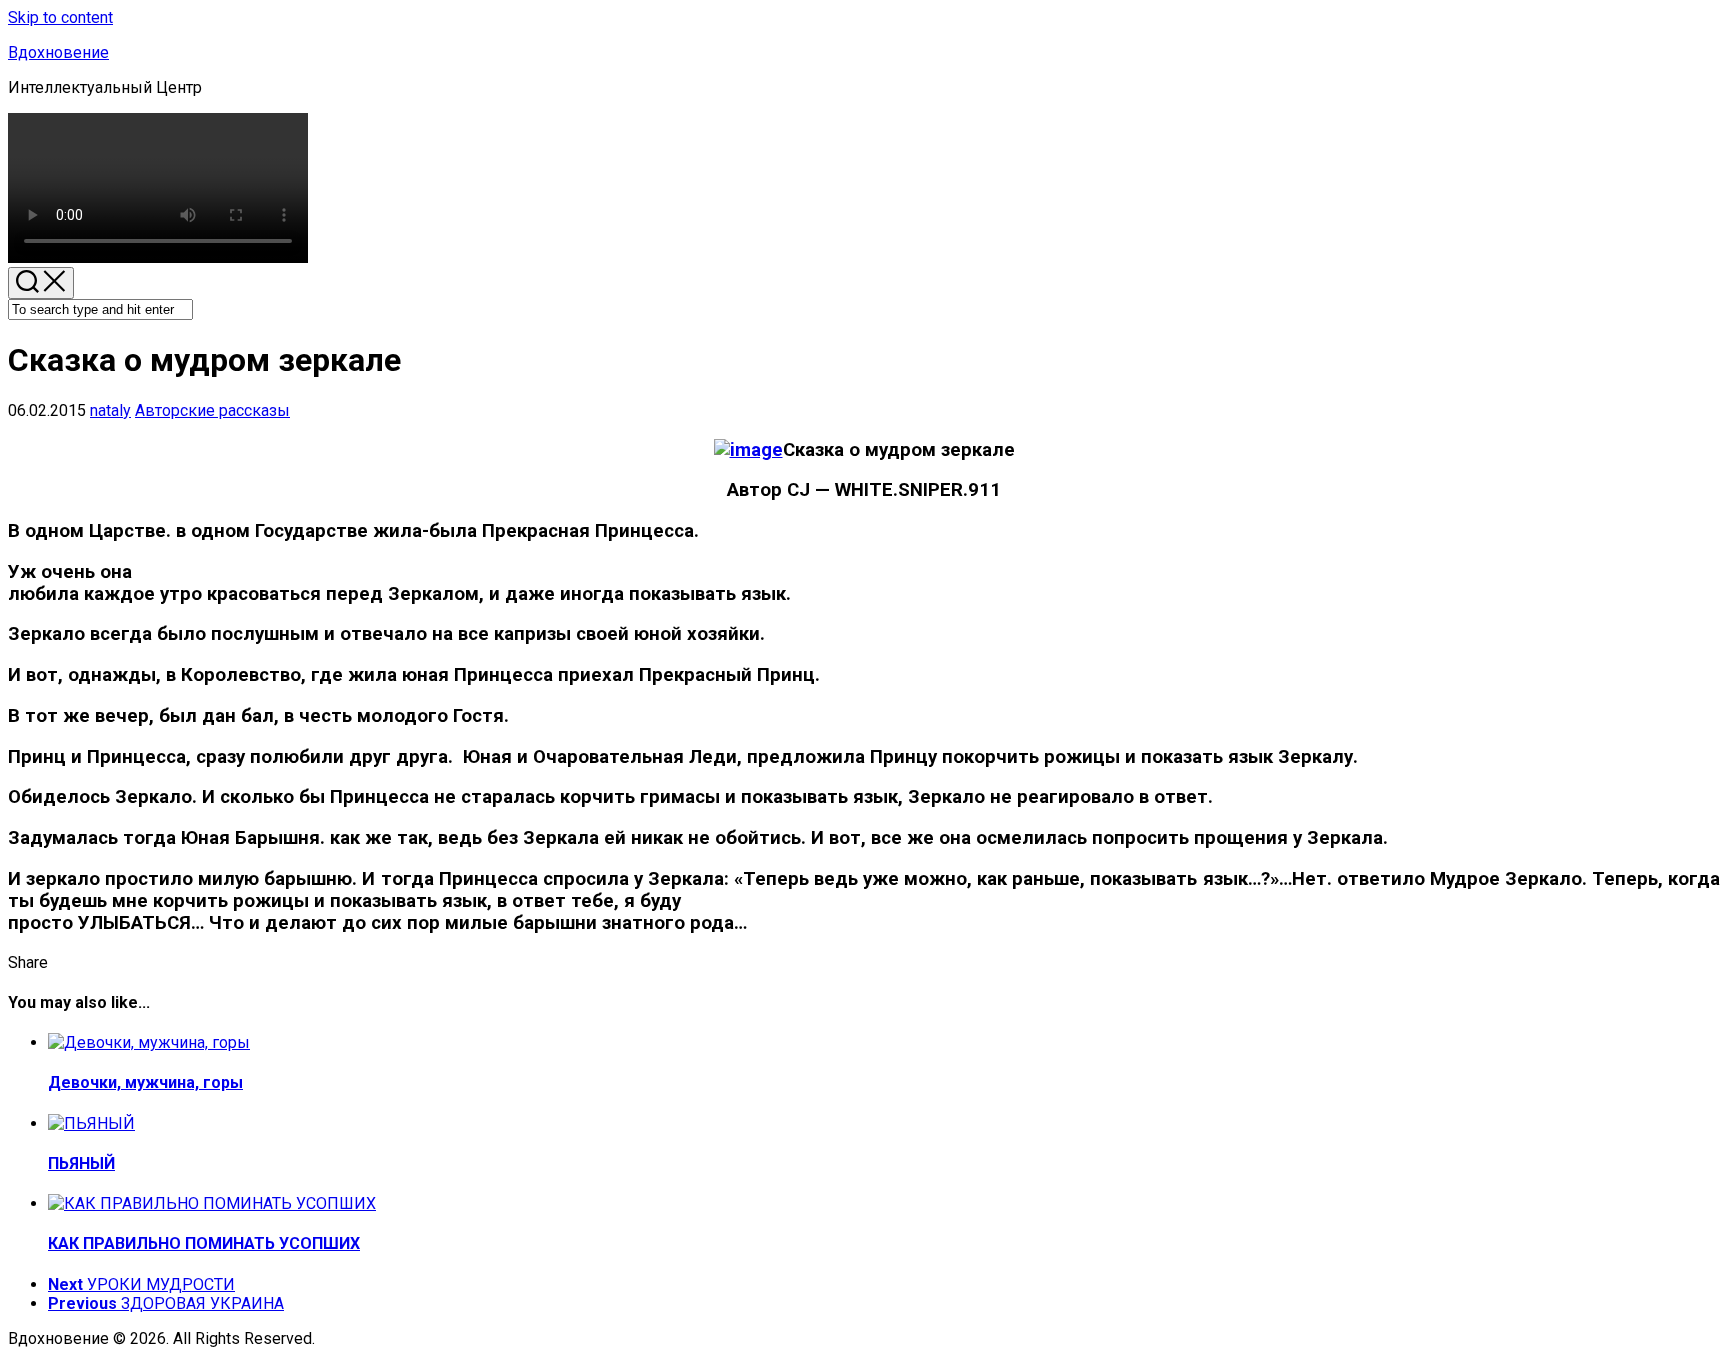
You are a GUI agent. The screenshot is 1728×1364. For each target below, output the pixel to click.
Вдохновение (58, 52)
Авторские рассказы (212, 410)
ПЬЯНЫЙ (81, 1163)
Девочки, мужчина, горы (145, 1082)
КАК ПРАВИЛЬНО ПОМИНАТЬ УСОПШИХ (204, 1243)
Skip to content (60, 17)
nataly (110, 410)
